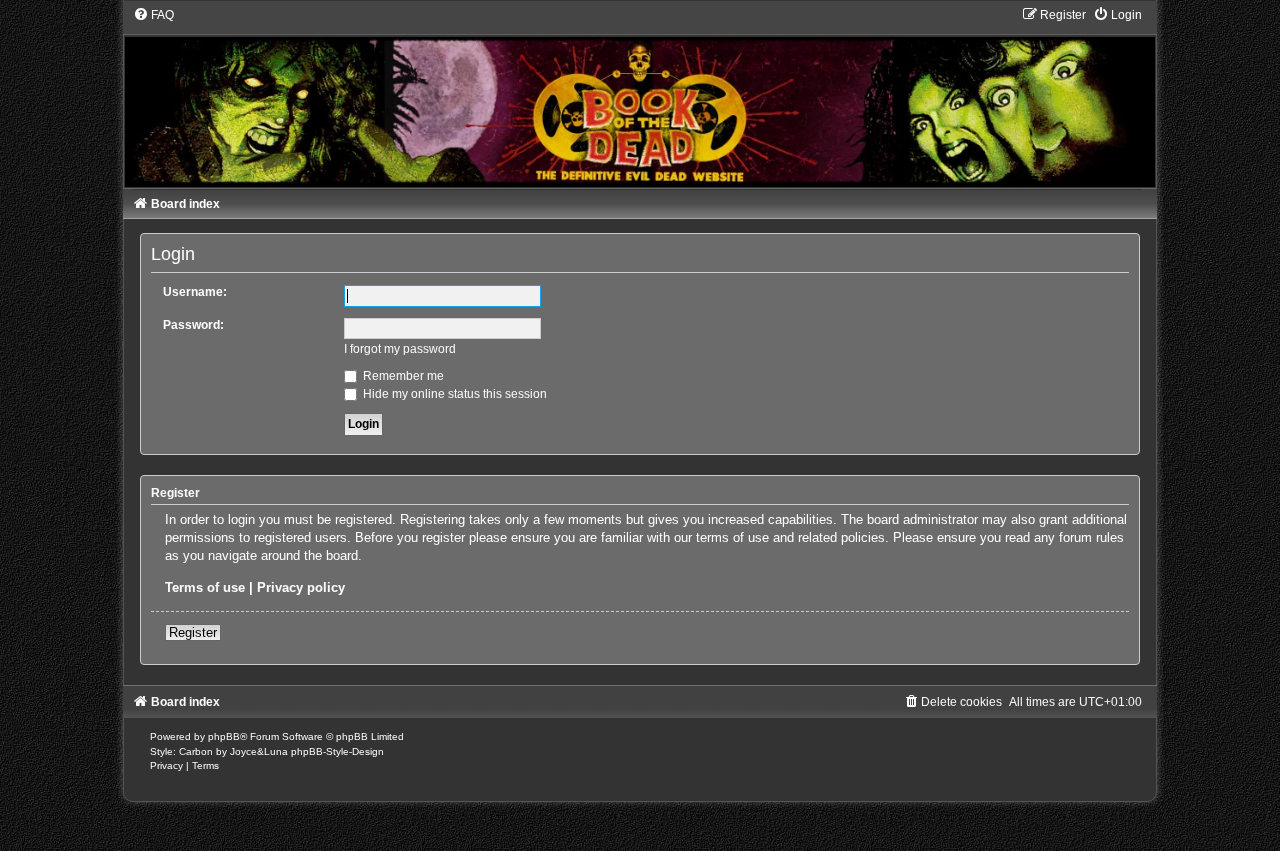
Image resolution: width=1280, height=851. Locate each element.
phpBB (224, 736)
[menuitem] (153, 15)
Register (193, 632)
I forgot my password (400, 349)
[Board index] (640, 96)
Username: (195, 292)
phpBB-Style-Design (337, 751)
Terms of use (205, 587)
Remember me (402, 376)
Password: (193, 325)
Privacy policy (301, 587)
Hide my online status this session (453, 394)
